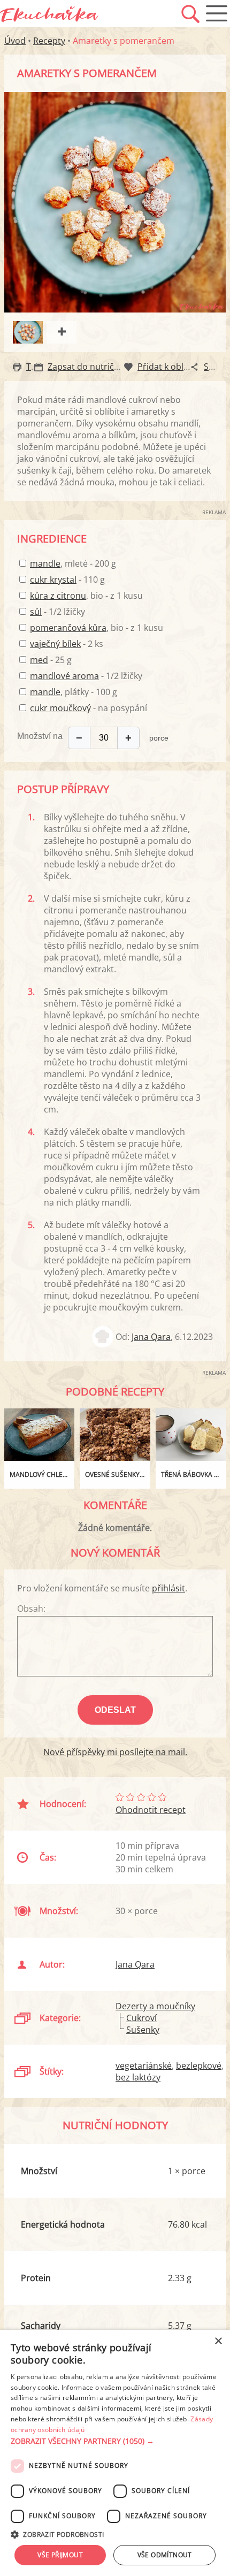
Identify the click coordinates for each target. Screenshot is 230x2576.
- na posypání (89, 708)
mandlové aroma (64, 676)
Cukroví (141, 2018)
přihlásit (168, 1588)
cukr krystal (53, 580)
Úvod (15, 41)
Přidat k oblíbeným (175, 367)
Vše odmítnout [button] (165, 2555)
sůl (36, 612)
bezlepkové (199, 2066)
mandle (45, 563)
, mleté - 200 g (73, 563)
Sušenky (143, 2030)
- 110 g (67, 580)
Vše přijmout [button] (60, 2555)
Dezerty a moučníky (155, 2006)
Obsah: (31, 1609)
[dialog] (115, 2453)
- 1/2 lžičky (57, 612)
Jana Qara (151, 1337)
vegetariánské (144, 2066)
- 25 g (51, 660)
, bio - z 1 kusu (86, 596)
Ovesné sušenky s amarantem (117, 1474)
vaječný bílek (55, 644)
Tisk (34, 367)
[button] (115, 2441)
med (39, 660)
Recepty (49, 41)
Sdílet (215, 367)
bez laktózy (138, 2077)
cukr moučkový (60, 708)
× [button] (218, 2341)
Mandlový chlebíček (42, 1474)
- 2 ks (67, 644)
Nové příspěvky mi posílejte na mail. (115, 1752)
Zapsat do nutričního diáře (101, 367)
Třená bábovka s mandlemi (193, 1474)
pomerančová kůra (68, 628)
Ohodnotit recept (151, 1810)
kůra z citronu (58, 596)
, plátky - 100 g (74, 692)
